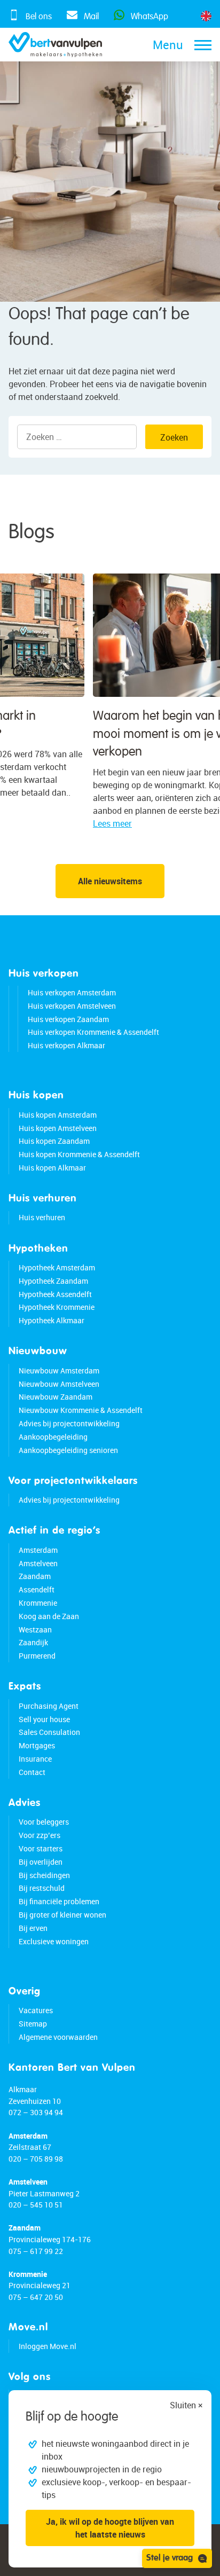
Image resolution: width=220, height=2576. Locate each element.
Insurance (35, 1759)
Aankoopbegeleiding (53, 1437)
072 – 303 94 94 (36, 2112)
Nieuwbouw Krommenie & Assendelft (81, 1410)
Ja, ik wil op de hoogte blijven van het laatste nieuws (110, 2528)
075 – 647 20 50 (36, 2297)
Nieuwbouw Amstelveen (59, 1384)
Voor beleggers (44, 1822)
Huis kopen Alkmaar (52, 1168)
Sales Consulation (49, 1732)
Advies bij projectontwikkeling (69, 1423)
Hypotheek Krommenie (57, 1307)
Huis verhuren (42, 1217)
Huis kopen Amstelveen (58, 1128)
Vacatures (36, 2010)
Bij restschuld (42, 1888)
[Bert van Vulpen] (55, 45)
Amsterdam (38, 1550)
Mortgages (37, 1745)
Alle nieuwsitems (110, 881)
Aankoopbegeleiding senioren (68, 1450)
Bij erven (33, 1928)
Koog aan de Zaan (49, 1616)
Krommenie (38, 1603)
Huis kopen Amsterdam (58, 1115)
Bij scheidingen (44, 1875)
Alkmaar (23, 2089)
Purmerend (37, 1656)
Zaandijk (33, 1642)
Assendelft (37, 1589)
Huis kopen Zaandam (54, 1141)
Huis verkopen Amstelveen (72, 1006)
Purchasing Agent (49, 1706)
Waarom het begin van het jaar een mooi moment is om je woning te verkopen (108, 734)
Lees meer (33, 823)
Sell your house (44, 1719)
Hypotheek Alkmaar (52, 1320)
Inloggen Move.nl (48, 2346)
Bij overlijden (41, 1862)
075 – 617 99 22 (36, 2251)
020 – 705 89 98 (36, 2159)
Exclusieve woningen (54, 1941)
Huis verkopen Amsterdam (72, 992)
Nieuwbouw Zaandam (56, 1397)
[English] (206, 16)
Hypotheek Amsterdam (57, 1267)
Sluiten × (186, 2405)
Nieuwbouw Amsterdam (59, 1371)
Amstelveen (38, 1563)
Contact (32, 1772)
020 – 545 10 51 (36, 2205)
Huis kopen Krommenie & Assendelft (79, 1154)
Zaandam (35, 1576)
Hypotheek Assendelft (55, 1294)
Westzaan (35, 1629)
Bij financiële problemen (59, 1901)
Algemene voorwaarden (58, 2037)
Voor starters (41, 1848)
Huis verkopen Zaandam (68, 1019)
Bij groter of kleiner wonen (62, 1915)
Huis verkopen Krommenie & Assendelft (93, 1032)
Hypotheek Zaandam (53, 1281)
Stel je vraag (170, 2558)
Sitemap (33, 2024)
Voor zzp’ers (40, 1835)
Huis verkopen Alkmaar (66, 1045)
